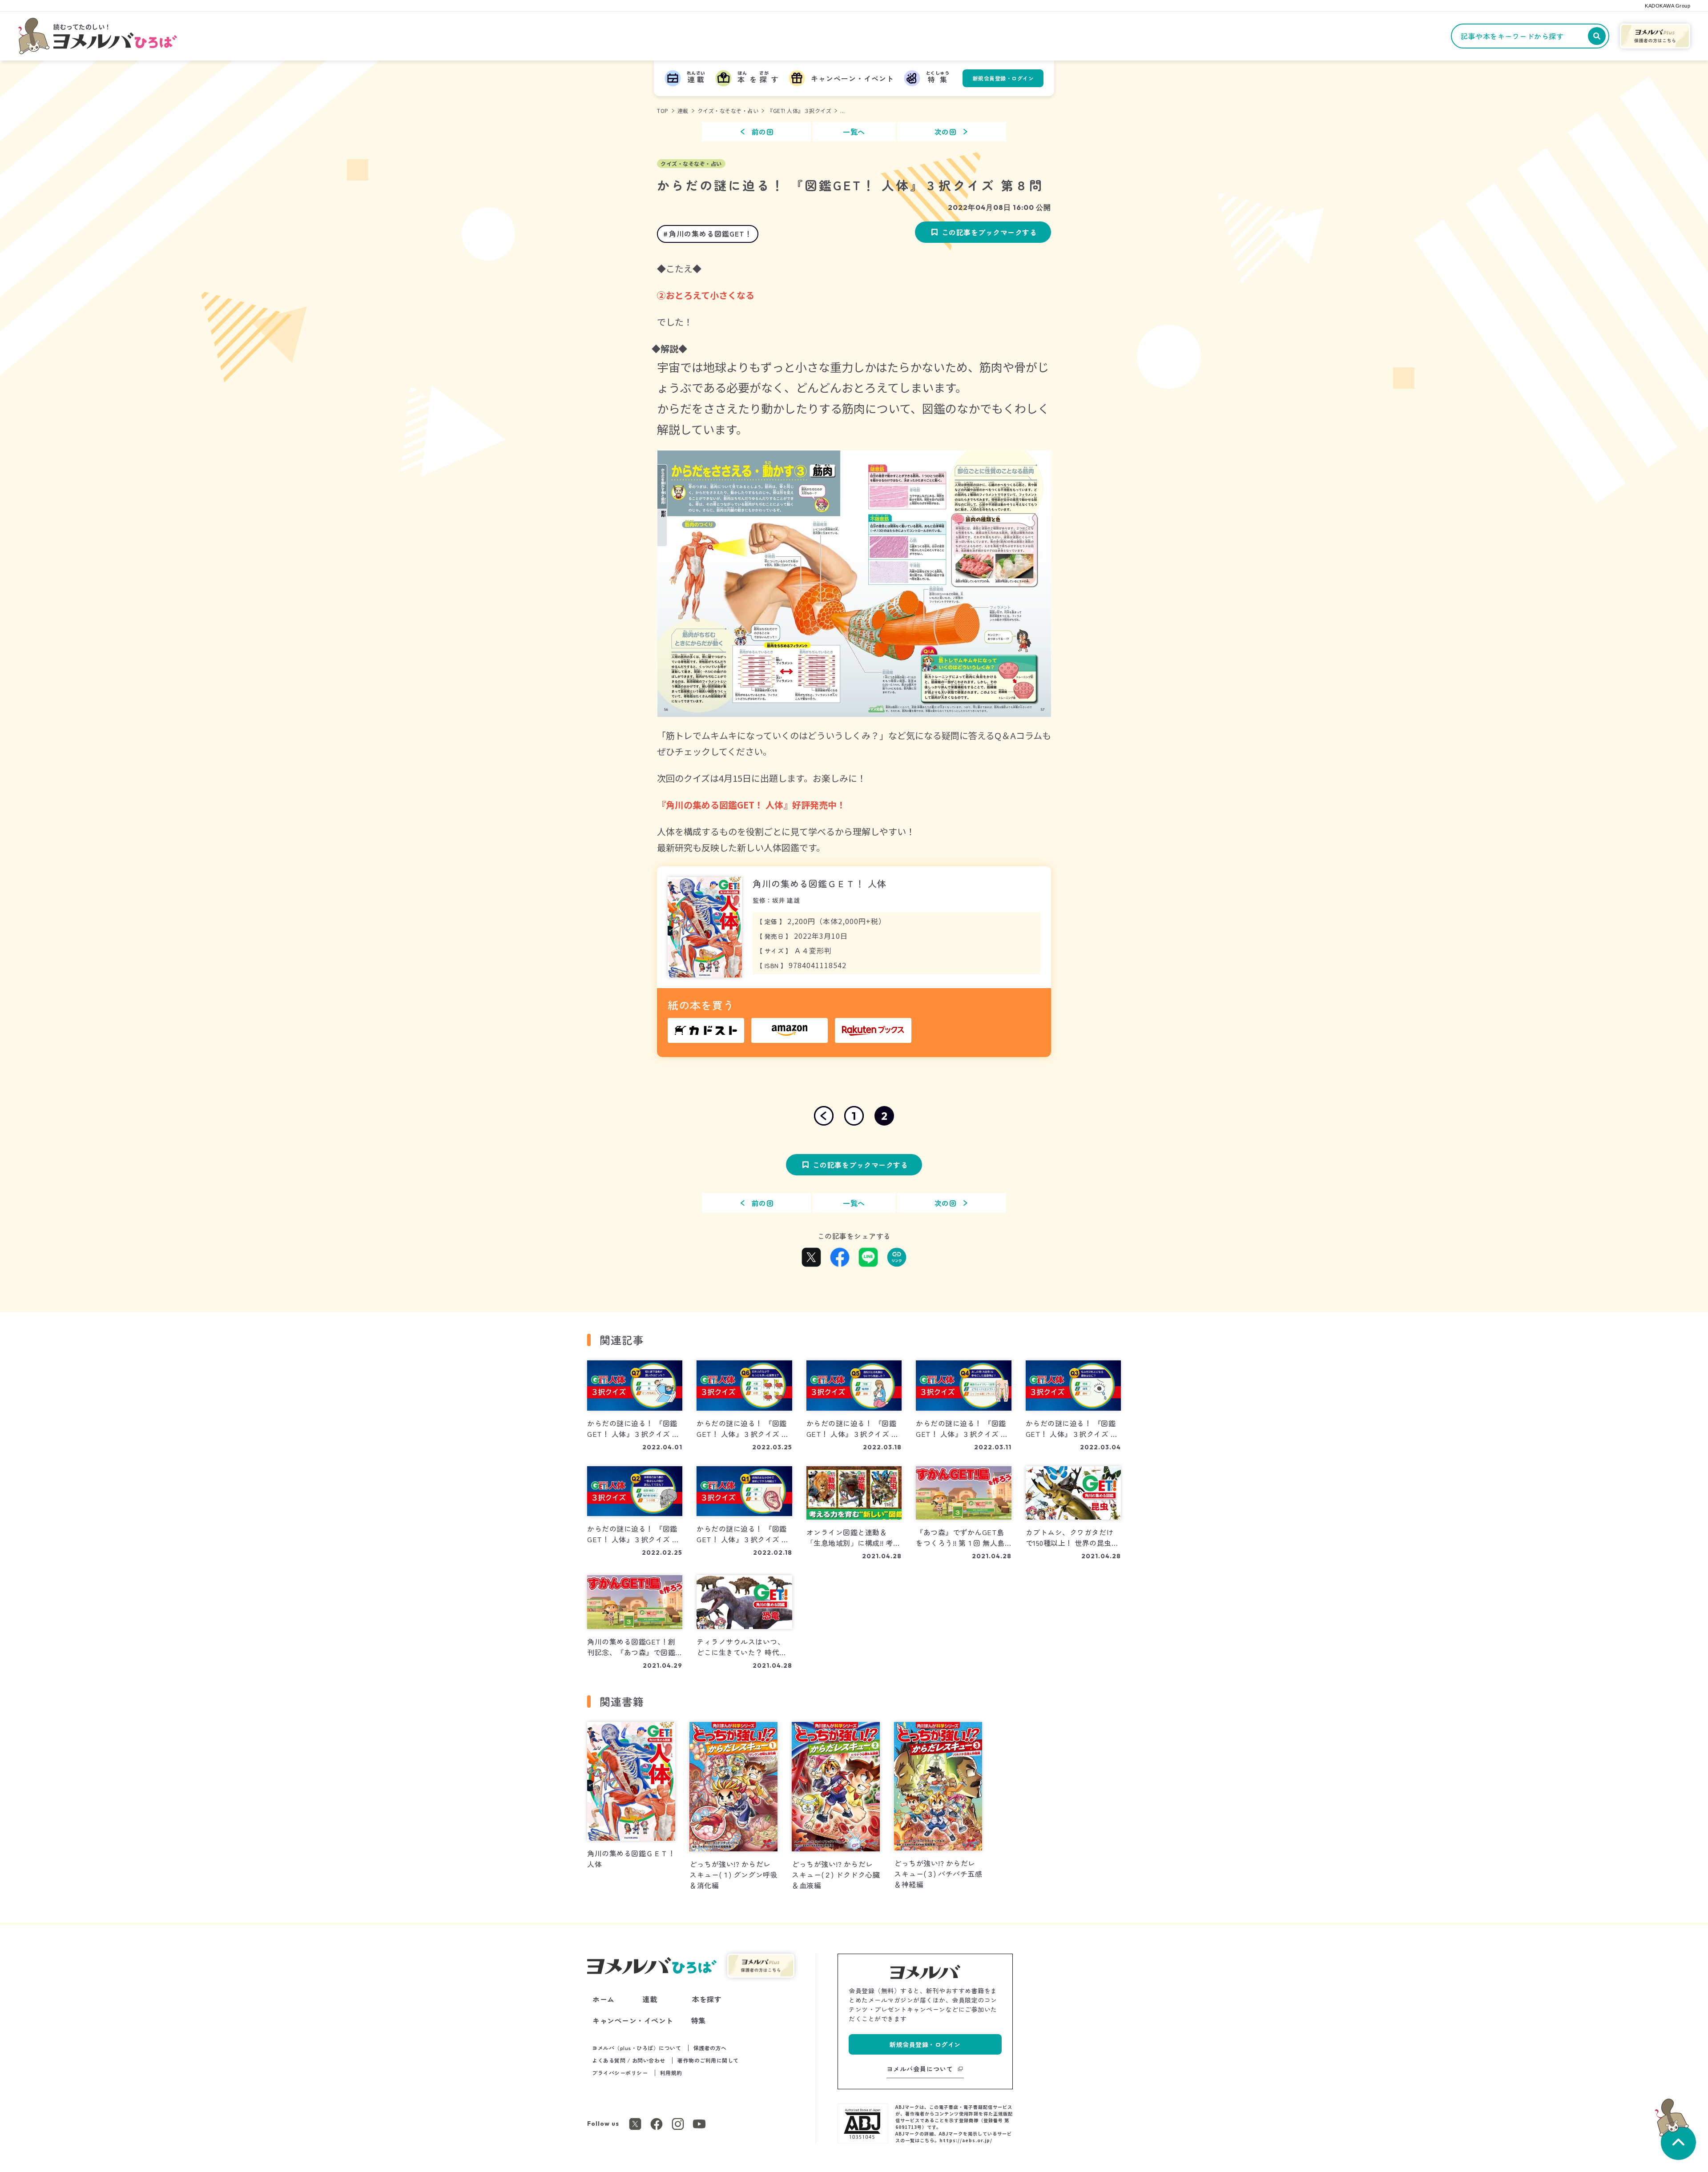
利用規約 (671, 2073)
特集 (699, 2020)
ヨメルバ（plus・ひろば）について (636, 2048)
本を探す (707, 1999)
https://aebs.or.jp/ (966, 2140)
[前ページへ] (824, 1116)
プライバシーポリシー (620, 2073)
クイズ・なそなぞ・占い (728, 111)
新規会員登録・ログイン (1003, 78)
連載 (683, 111)
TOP (663, 111)
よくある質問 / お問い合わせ (629, 2060)
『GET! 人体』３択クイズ (799, 111)
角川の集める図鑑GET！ (711, 233)
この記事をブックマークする (989, 232)
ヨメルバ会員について (920, 2069)
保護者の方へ (710, 2048)
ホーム (604, 1999)
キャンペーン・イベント (633, 2020)
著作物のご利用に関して (708, 2060)
